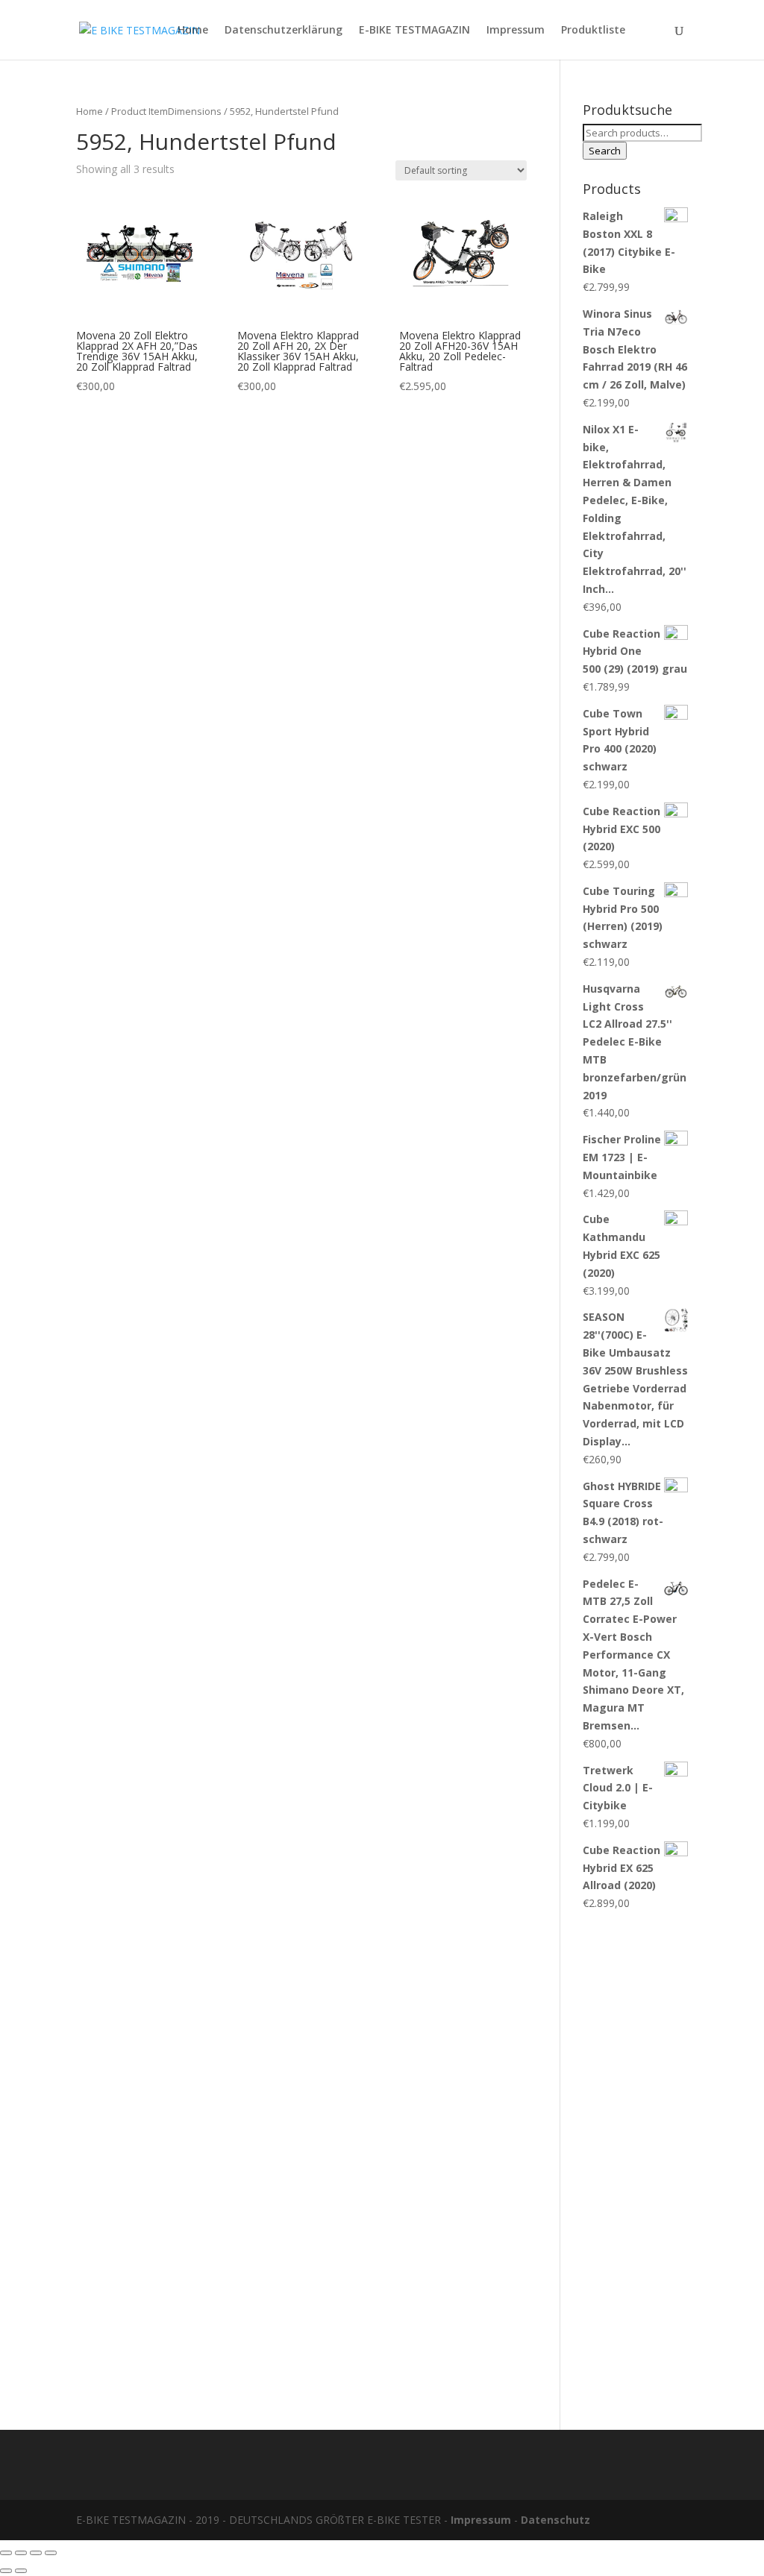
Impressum (516, 31)
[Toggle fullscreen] (36, 2553)
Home (193, 31)
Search (605, 151)
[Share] (21, 2553)
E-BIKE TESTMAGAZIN (414, 31)
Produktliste (593, 31)
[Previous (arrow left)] (6, 2571)
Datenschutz (555, 2520)
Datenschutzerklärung (284, 31)
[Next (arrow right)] (21, 2571)
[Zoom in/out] (51, 2553)
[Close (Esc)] (6, 2553)
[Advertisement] (635, 2163)
